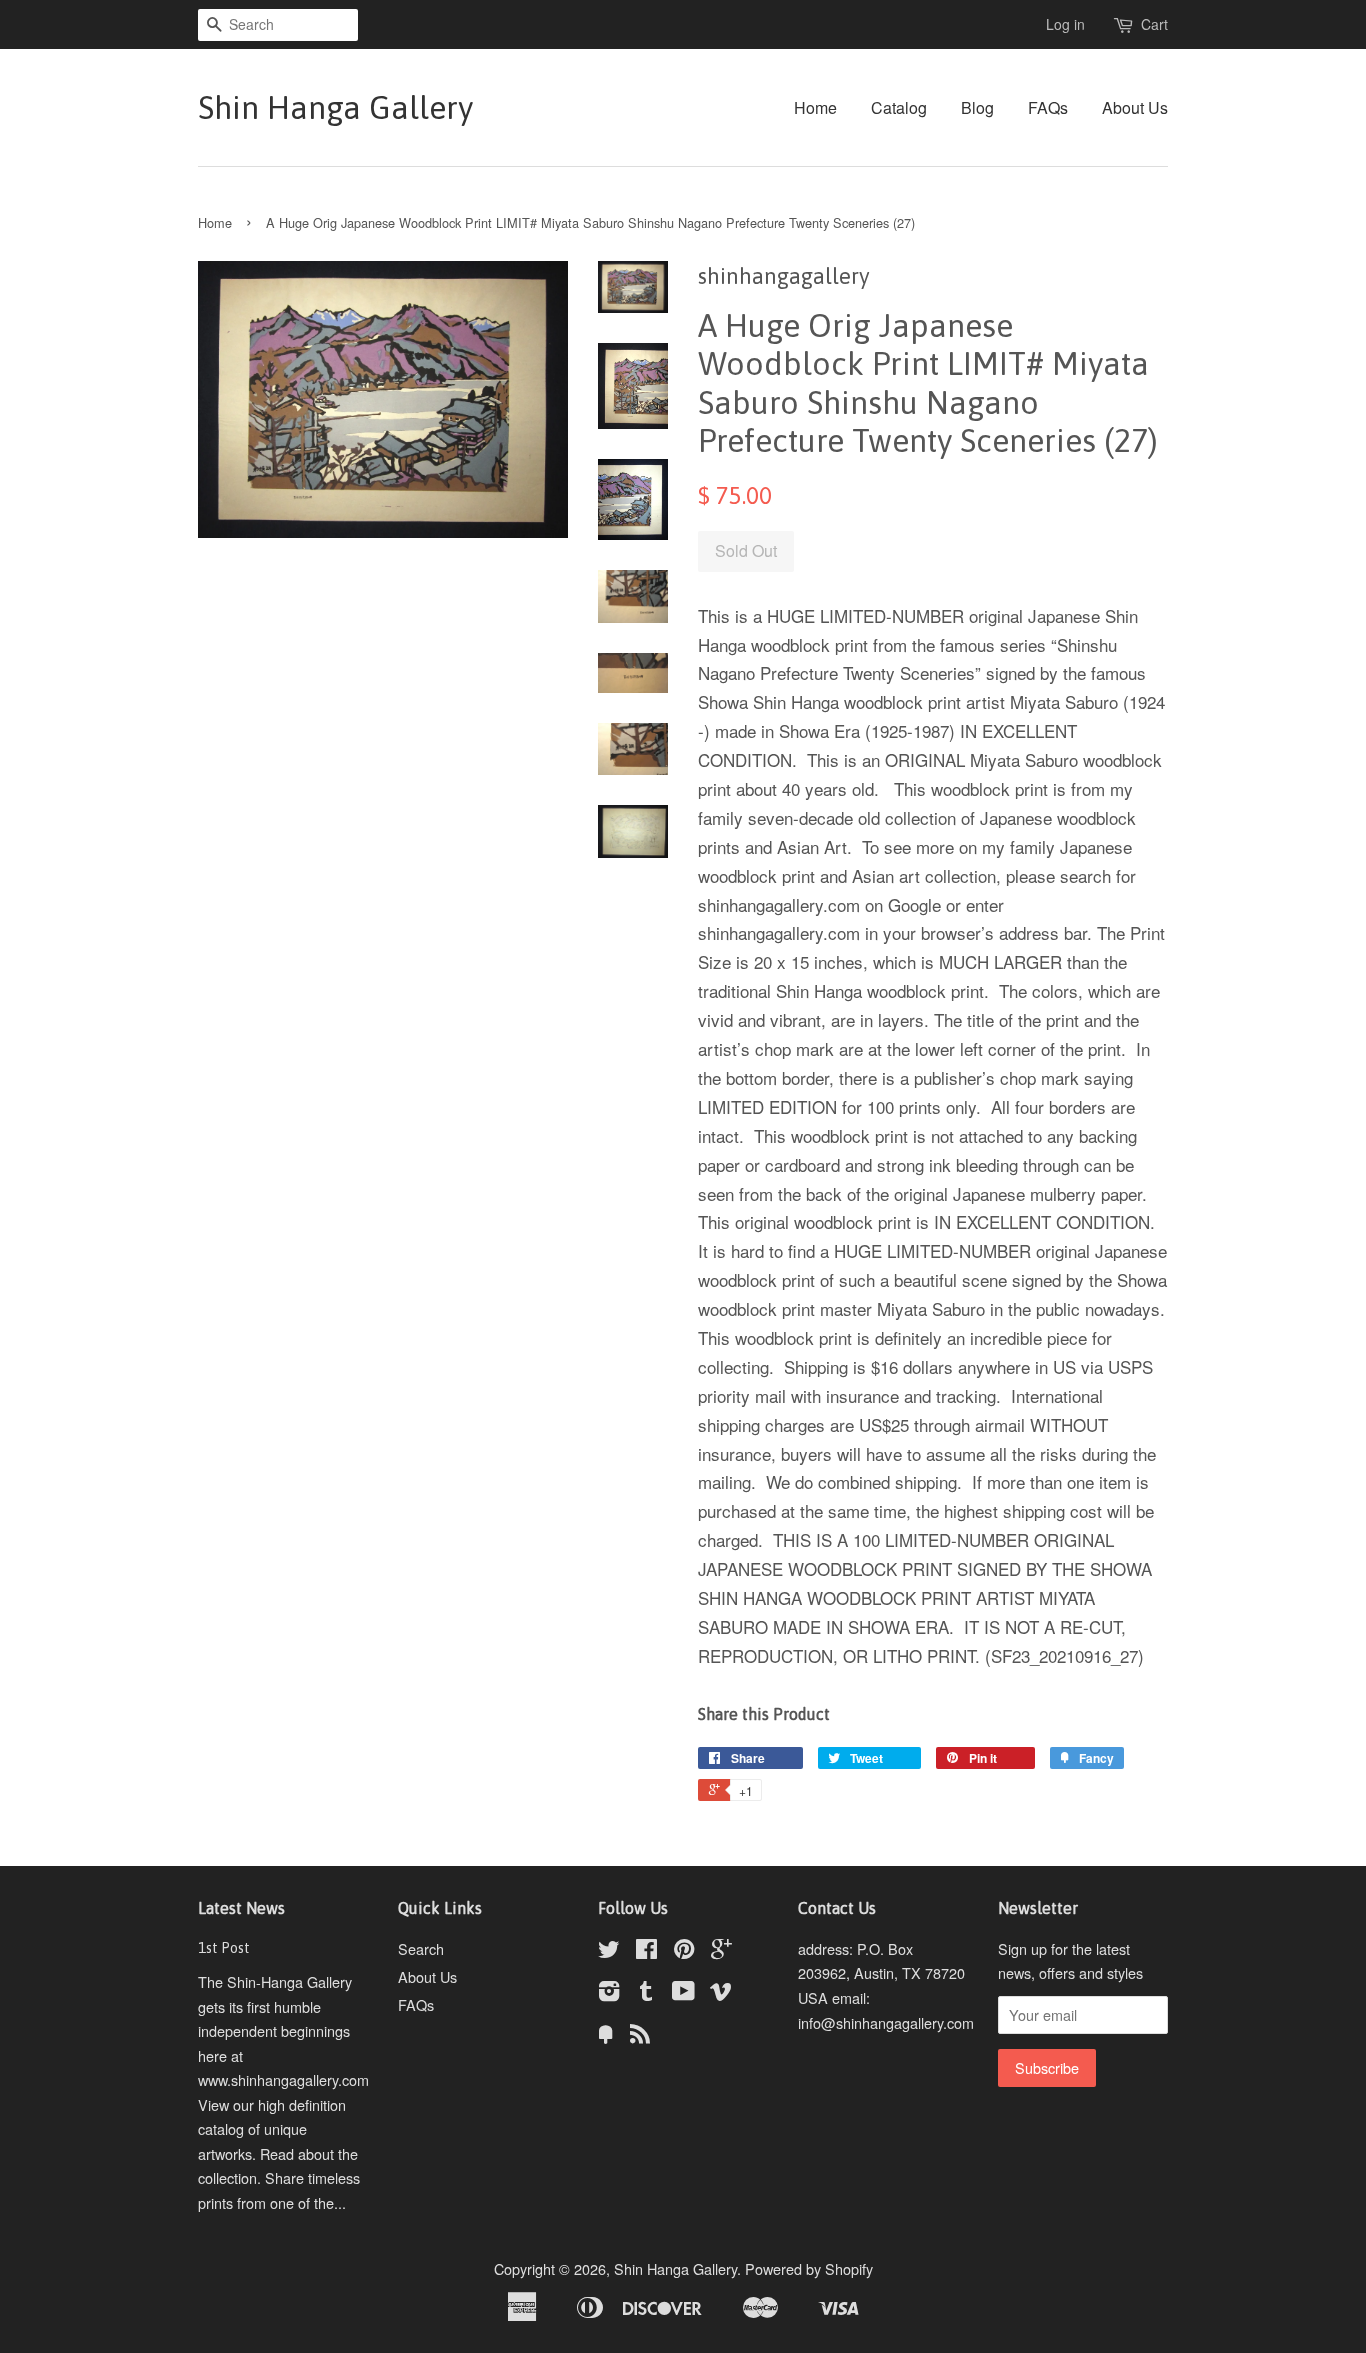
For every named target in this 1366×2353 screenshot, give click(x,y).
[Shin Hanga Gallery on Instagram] (609, 1993)
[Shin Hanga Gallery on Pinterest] (684, 1951)
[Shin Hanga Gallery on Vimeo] (721, 1993)
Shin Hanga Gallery (335, 107)
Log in (1065, 24)
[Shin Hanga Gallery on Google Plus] (721, 1951)
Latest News (241, 1908)
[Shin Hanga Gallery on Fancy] (606, 2036)
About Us (1135, 107)
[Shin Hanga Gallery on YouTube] (683, 1993)
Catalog (899, 107)
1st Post (224, 1948)
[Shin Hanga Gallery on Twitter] (609, 1951)
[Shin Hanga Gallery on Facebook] (646, 1951)
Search (421, 1948)
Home (815, 107)
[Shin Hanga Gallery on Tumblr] (646, 1993)
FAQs (1048, 107)
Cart (1154, 24)
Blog (977, 107)
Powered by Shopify (809, 2268)
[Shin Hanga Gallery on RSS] (640, 2036)
